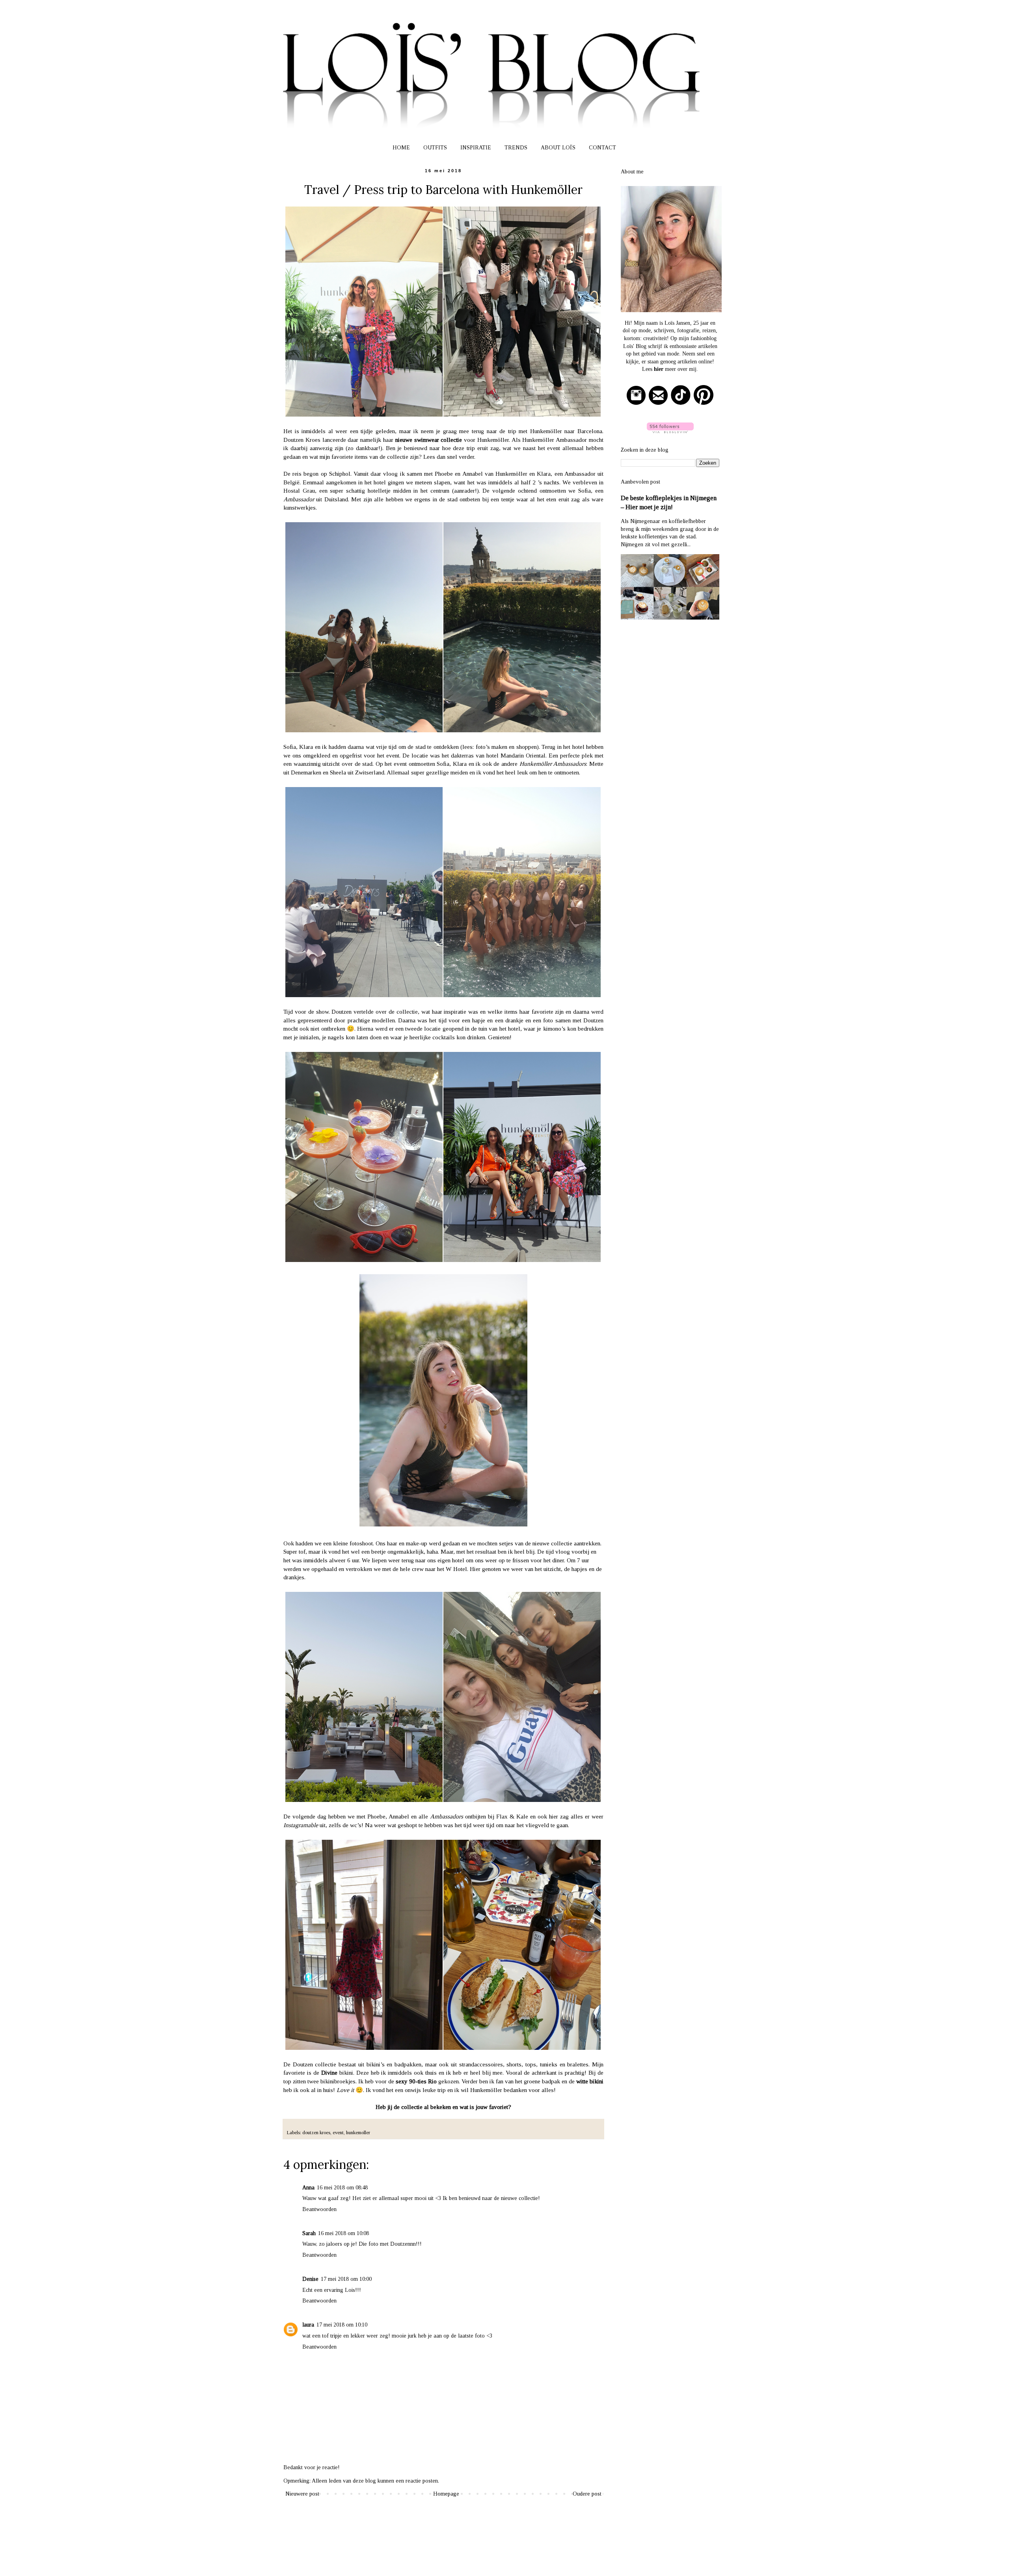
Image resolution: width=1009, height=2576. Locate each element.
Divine (329, 2073)
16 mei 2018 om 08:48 (342, 2188)
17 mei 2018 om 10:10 (342, 2325)
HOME (401, 148)
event (338, 2133)
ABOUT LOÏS (558, 148)
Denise (310, 2279)
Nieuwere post (302, 2494)
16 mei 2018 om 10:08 (343, 2233)
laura (308, 2325)
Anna (308, 2188)
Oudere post (587, 2494)
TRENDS (516, 148)
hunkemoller (358, 2133)
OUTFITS (435, 148)
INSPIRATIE (476, 148)
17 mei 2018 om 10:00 (346, 2279)
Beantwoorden (319, 2209)
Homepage (446, 2494)
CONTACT (602, 148)
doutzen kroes (316, 2133)
